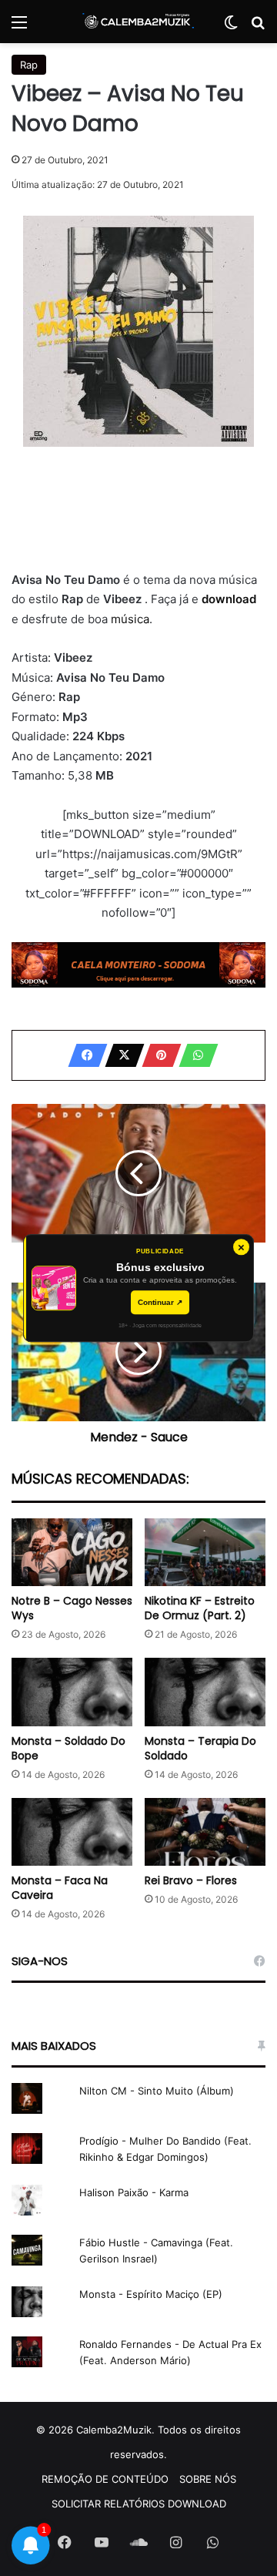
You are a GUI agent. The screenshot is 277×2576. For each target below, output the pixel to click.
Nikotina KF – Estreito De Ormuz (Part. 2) (200, 1608)
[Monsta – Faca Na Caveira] (72, 1832)
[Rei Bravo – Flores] (205, 1832)
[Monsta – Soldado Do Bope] (72, 1692)
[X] (120, 1055)
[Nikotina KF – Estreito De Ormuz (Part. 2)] (205, 1553)
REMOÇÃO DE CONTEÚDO (105, 2479)
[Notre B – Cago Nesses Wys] (72, 1553)
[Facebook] (83, 1055)
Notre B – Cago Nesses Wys (72, 1608)
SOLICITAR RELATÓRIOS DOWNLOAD (139, 2504)
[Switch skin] (231, 27)
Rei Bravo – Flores (191, 1880)
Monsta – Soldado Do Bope (68, 1748)
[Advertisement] (138, 508)
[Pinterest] (157, 1055)
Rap (29, 65)
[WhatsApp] (194, 1055)
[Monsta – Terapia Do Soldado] (205, 1692)
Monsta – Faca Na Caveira (60, 1888)
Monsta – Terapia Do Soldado (200, 1748)
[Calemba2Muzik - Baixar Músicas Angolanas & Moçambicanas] (138, 22)
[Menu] (19, 27)
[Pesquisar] (258, 27)
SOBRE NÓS (208, 2479)
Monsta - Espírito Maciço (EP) (151, 2294)
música (130, 619)
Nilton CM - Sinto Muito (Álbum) (157, 2091)
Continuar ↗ (160, 1302)
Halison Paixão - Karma (134, 2192)
